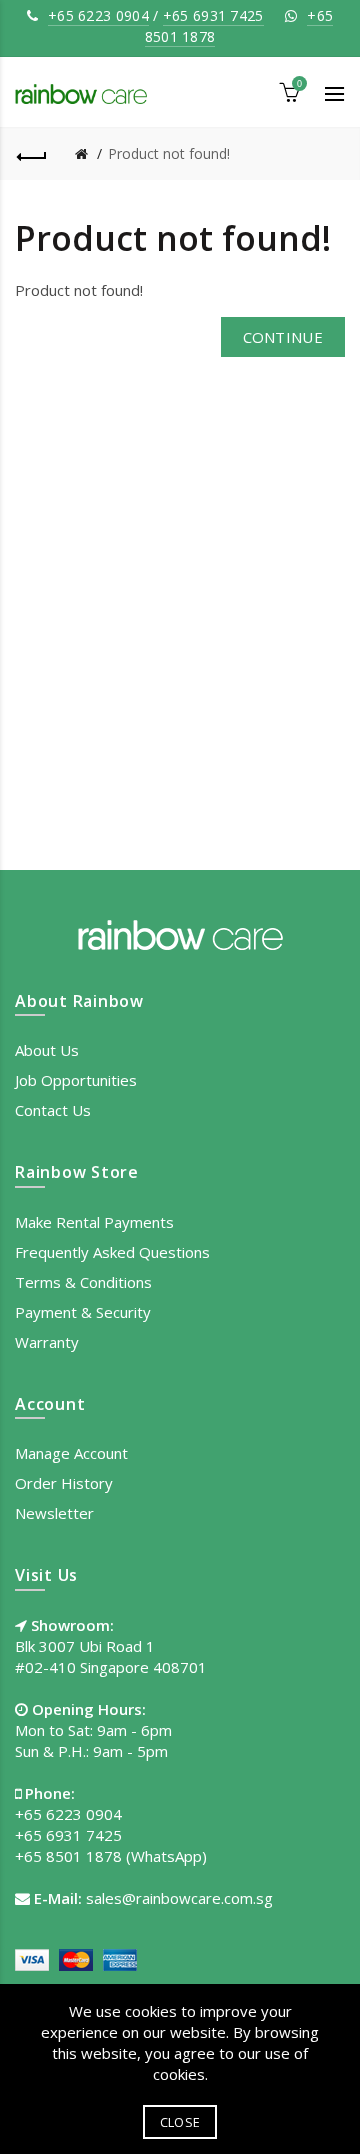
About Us (47, 1050)
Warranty (47, 1342)
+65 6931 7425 (213, 15)
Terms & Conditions (83, 1282)
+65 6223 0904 (98, 15)
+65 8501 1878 (68, 1856)
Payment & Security (83, 1312)
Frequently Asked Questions (112, 1252)
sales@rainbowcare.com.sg (179, 1898)
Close (180, 2122)
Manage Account (71, 1453)
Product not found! (169, 153)
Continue (283, 337)
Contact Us (53, 1110)
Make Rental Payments (94, 1222)
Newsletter (54, 1513)
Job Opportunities (76, 1080)
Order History (64, 1483)
